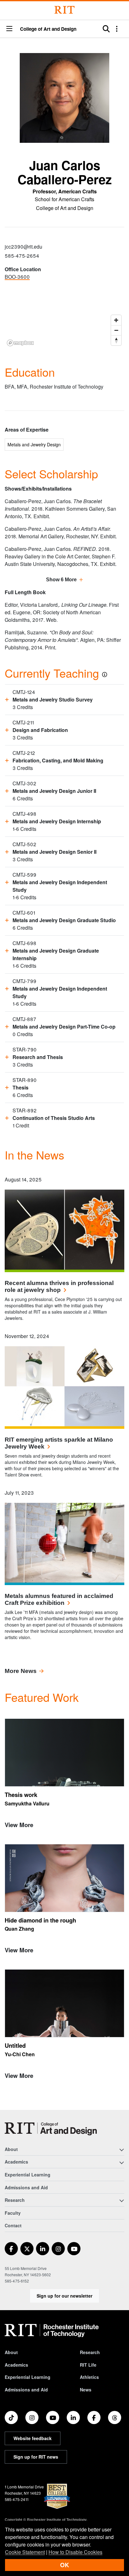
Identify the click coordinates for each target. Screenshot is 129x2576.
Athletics (89, 2377)
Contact (13, 2225)
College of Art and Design (48, 29)
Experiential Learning (28, 2175)
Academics (16, 2365)
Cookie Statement (25, 2552)
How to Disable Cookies (75, 2552)
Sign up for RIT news (36, 2457)
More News (21, 1671)
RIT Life (88, 2365)
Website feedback (33, 2438)
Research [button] (15, 2200)
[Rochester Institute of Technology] (64, 10)
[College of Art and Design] (51, 2129)
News (86, 2390)
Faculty (13, 2213)
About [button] (11, 2149)
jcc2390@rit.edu (23, 247)
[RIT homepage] (52, 2331)
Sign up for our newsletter (64, 2296)
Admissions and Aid (26, 2187)
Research (90, 2352)
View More (19, 1825)
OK (64, 2565)
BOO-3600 (17, 277)
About (11, 2352)
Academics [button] (16, 2162)
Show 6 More (61, 580)
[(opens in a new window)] (11, 2249)
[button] (9, 29)
